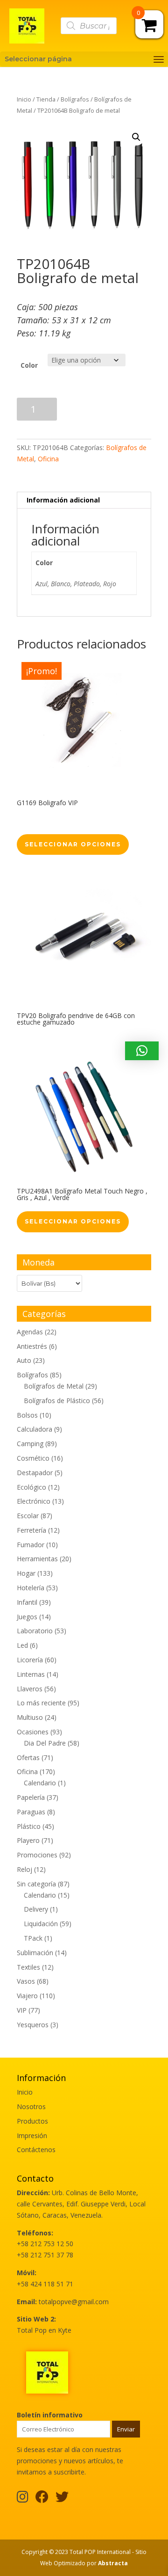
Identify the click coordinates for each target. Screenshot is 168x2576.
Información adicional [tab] (63, 500)
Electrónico (34, 1501)
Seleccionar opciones (73, 844)
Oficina (48, 459)
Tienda (46, 99)
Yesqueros (33, 2025)
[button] (136, 137)
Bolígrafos (75, 99)
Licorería (30, 1660)
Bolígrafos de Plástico (57, 1401)
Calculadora (35, 1429)
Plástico (29, 1826)
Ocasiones (33, 1732)
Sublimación (35, 1953)
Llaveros (30, 1689)
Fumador (31, 1545)
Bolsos (27, 1415)
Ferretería (31, 1530)
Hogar (26, 1573)
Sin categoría (36, 1884)
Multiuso (30, 1717)
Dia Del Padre (45, 1743)
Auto (24, 1360)
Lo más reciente (41, 1703)
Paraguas (31, 1812)
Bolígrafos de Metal (54, 1386)
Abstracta (113, 2563)
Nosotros (31, 2107)
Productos (32, 2121)
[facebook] (42, 2499)
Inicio (24, 99)
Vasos (26, 1981)
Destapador (35, 1473)
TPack (33, 1938)
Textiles (28, 1967)
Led (22, 1645)
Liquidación (41, 1924)
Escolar (28, 1516)
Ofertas (28, 1757)
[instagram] (23, 2499)
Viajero (27, 1996)
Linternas (31, 1674)
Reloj (24, 1869)
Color (29, 365)
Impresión (32, 2136)
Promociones (37, 1855)
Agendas (30, 1332)
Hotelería (31, 1588)
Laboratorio (35, 1631)
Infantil (27, 1602)
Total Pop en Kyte (44, 2330)
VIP (22, 2010)
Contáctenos (36, 2150)
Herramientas (37, 1559)
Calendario (40, 1783)
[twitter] (62, 2499)
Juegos (27, 1617)
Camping (30, 1444)
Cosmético (33, 1458)
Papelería (31, 1797)
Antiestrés (32, 1346)
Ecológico (31, 1487)
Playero (28, 1840)
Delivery (36, 1909)
